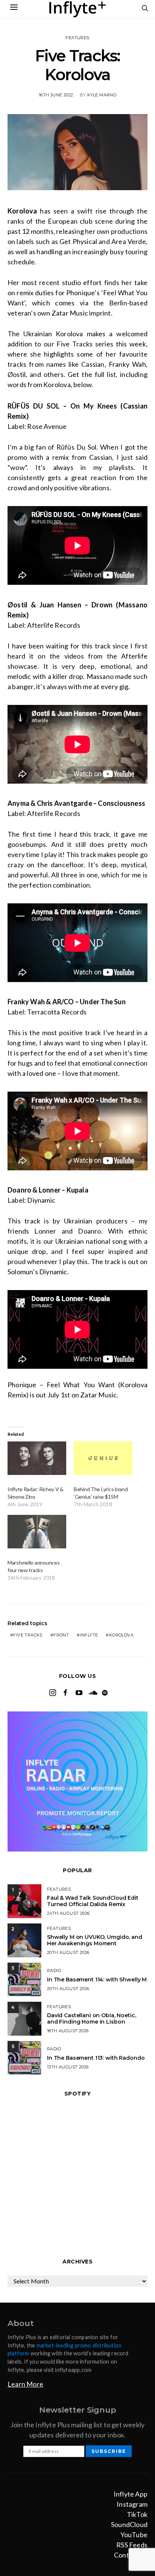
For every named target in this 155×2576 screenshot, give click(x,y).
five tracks (28, 1635)
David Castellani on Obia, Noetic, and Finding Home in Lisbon (91, 2019)
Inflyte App (131, 2494)
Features (77, 38)
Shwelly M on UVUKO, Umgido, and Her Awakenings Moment (95, 1940)
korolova (121, 1635)
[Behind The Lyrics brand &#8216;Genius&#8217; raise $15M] (103, 1458)
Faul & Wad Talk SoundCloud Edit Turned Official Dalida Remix (93, 1901)
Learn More (25, 2384)
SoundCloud (129, 2524)
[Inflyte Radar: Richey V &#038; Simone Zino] (37, 1458)
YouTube (134, 2535)
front (61, 1635)
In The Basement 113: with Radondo (96, 2058)
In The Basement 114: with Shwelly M (97, 1980)
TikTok (137, 2514)
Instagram (132, 2504)
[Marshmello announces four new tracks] (37, 1532)
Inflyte (89, 1635)
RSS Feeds (132, 2545)
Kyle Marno (102, 95)
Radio (54, 1971)
